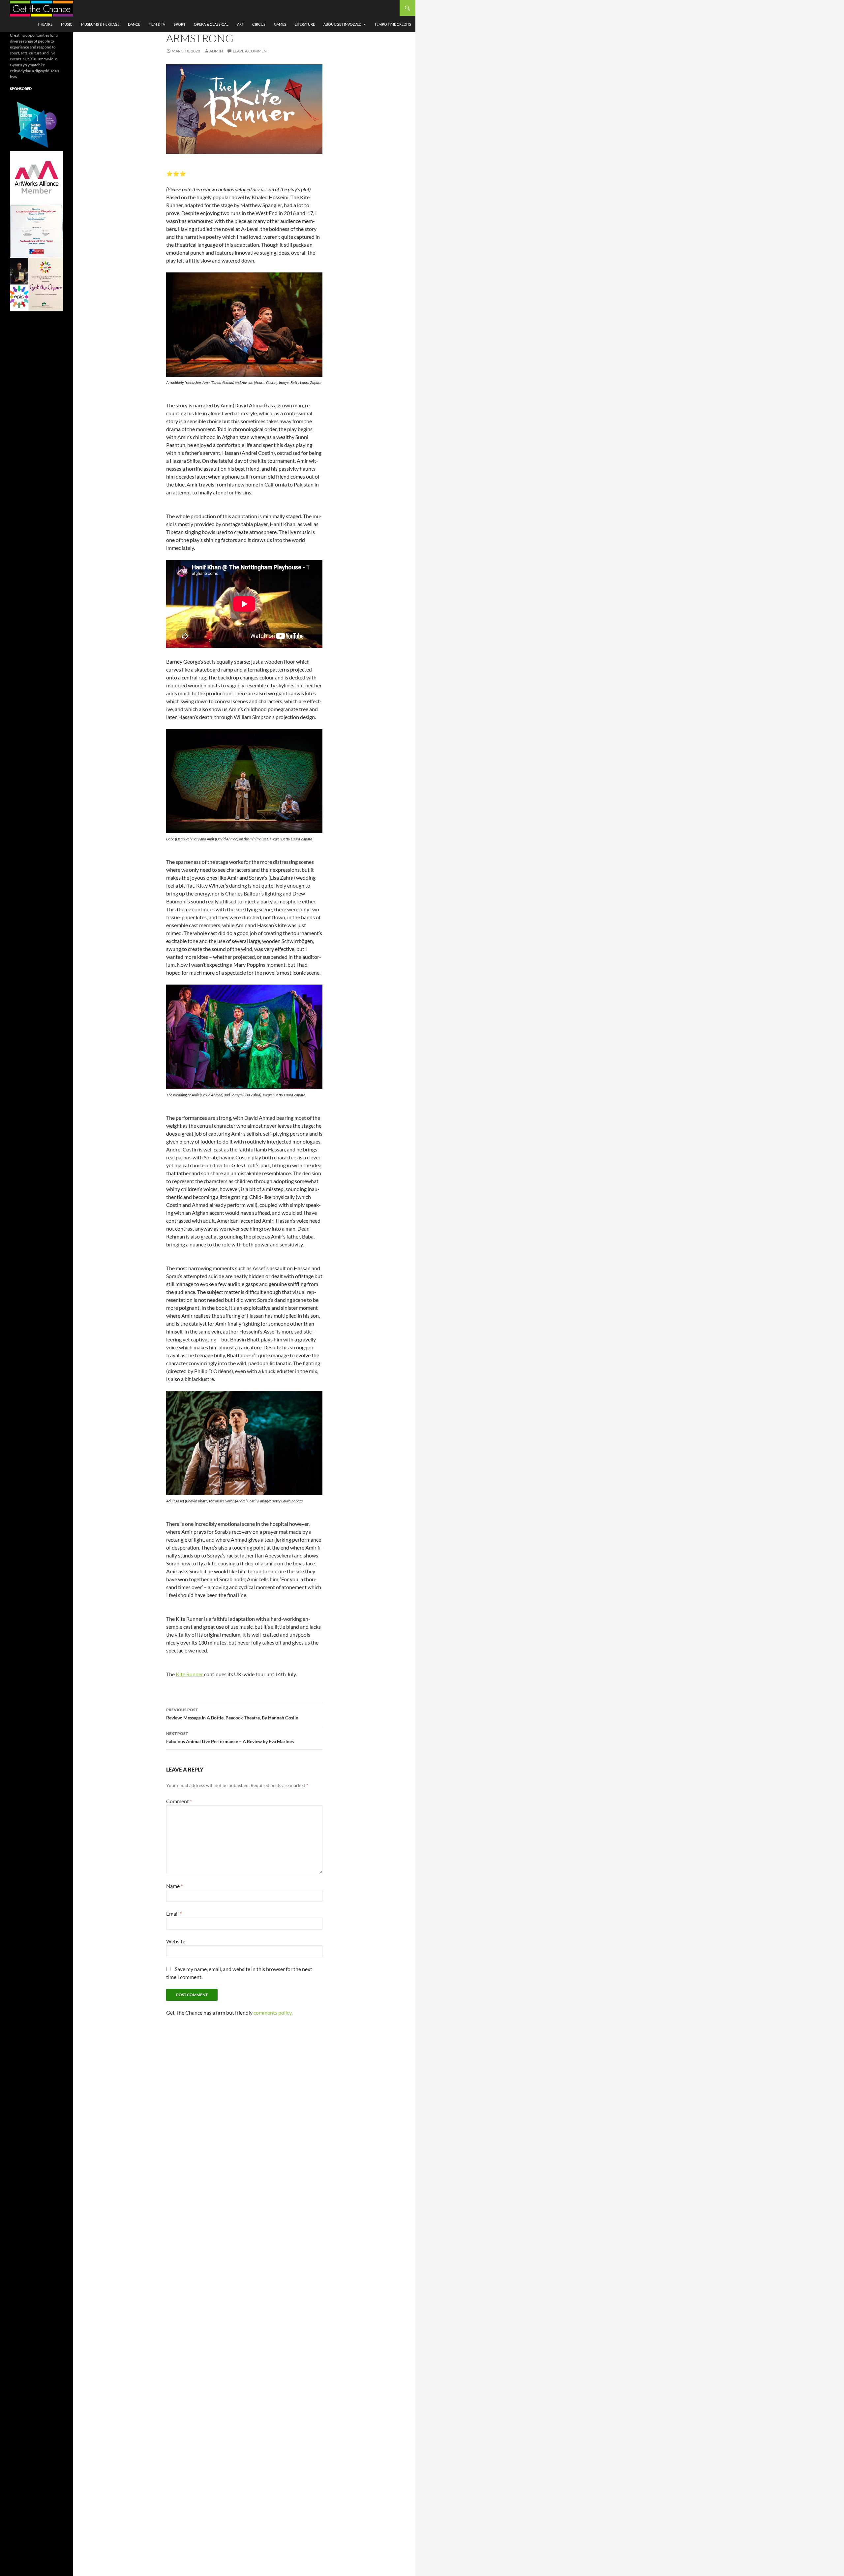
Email (174, 1914)
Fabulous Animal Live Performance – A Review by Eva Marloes (230, 1738)
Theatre (45, 24)
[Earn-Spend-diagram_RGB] (37, 124)
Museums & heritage (100, 24)
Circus (259, 24)
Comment (179, 1801)
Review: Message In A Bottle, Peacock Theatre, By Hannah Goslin (232, 1714)
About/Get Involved (342, 24)
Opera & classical (211, 24)
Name (174, 1886)
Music (67, 24)
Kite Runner (190, 1674)
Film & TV (157, 24)
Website (176, 1941)
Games (280, 24)
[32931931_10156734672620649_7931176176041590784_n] (37, 231)
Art (240, 24)
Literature (305, 24)
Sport (180, 24)
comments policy (272, 2012)
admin (216, 51)
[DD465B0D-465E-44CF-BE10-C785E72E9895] (37, 284)
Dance (134, 24)
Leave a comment (251, 51)
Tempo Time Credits (393, 24)
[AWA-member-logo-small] (37, 177)
